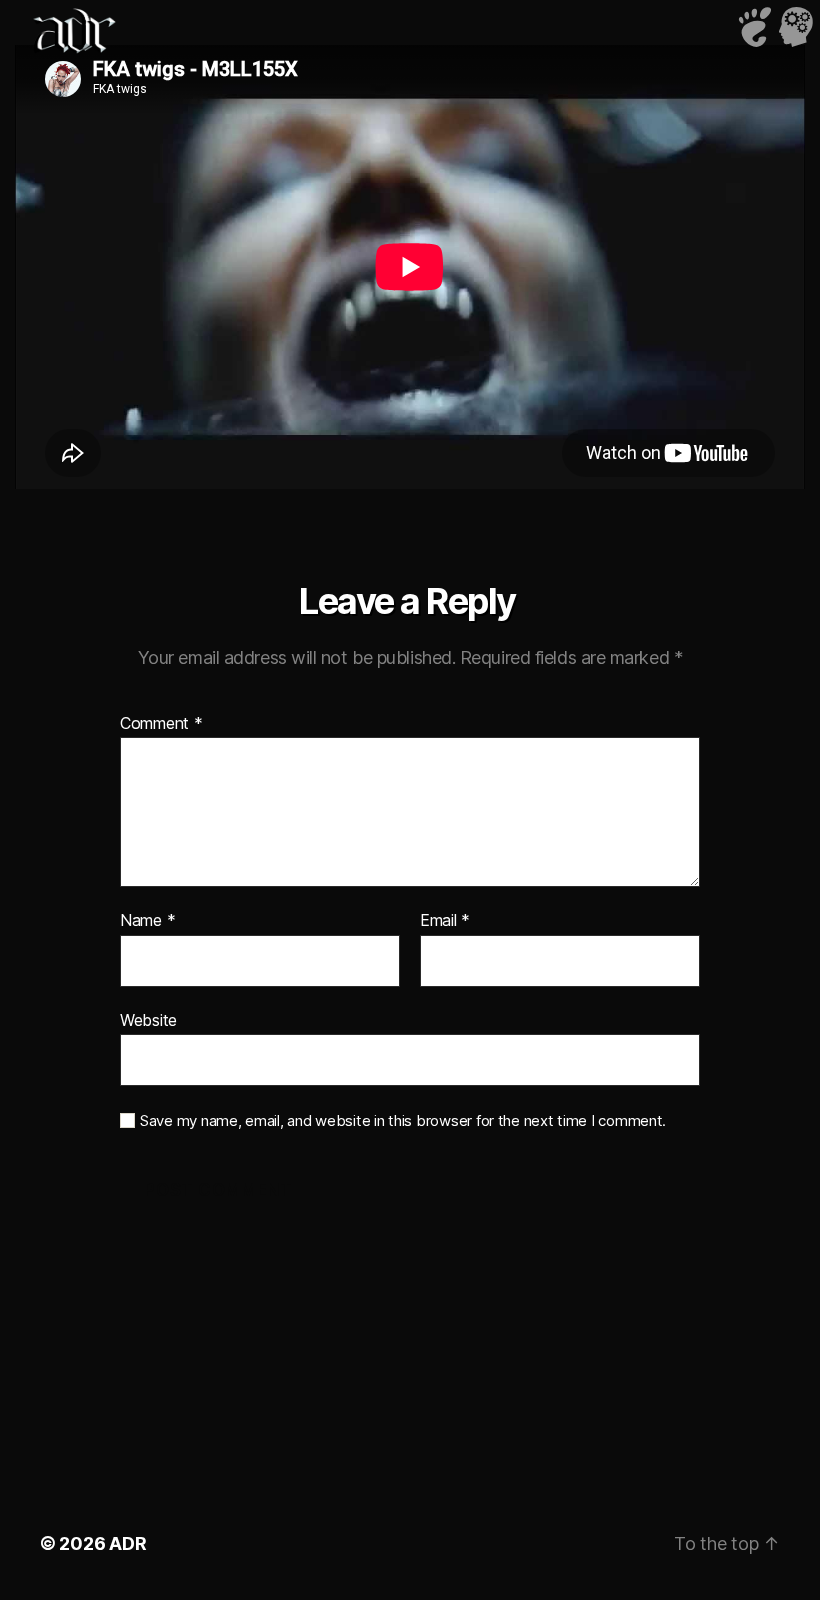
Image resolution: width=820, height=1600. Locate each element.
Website (148, 1019)
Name (147, 921)
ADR (127, 1543)
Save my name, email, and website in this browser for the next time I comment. (403, 1121)
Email (445, 921)
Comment (161, 724)
